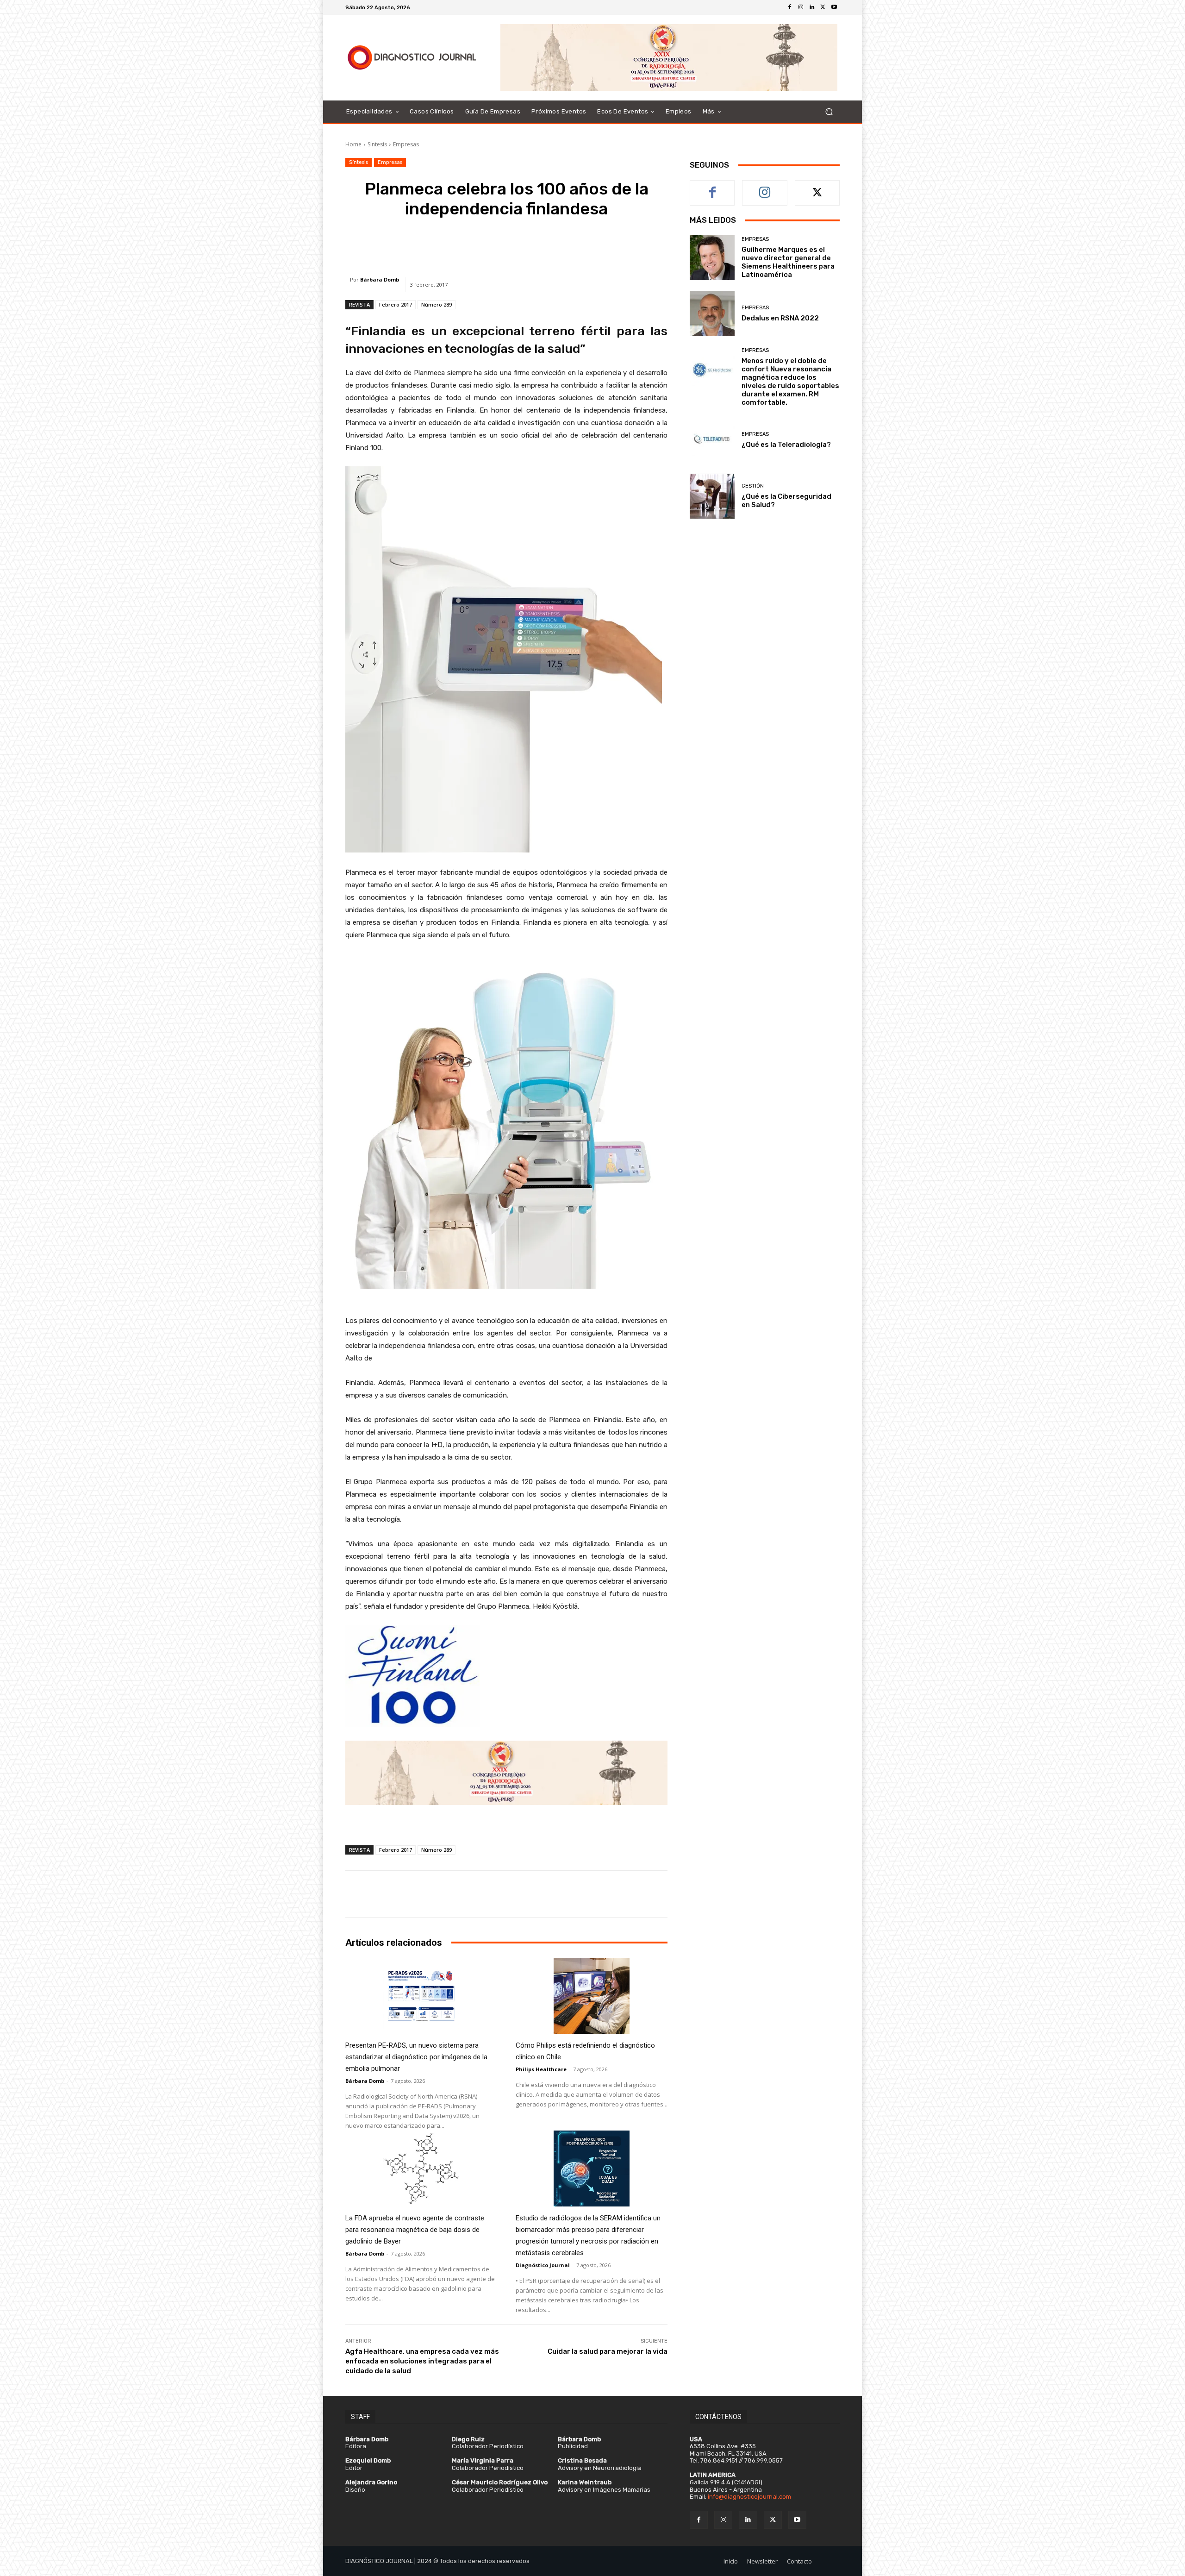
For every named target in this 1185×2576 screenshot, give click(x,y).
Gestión (753, 486)
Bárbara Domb (380, 279)
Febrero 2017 (396, 304)
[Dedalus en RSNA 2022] (712, 314)
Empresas (406, 144)
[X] (823, 7)
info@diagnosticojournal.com (749, 2497)
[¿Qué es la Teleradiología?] (712, 440)
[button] (829, 112)
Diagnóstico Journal (543, 2265)
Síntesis (377, 144)
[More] (633, 245)
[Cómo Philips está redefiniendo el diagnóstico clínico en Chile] (592, 1996)
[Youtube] (834, 7)
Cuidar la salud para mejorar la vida (608, 2351)
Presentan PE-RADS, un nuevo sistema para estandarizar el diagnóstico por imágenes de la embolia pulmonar (416, 2057)
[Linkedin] (812, 7)
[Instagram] (801, 7)
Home (353, 144)
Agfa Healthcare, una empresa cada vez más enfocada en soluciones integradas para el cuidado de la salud (422, 2361)
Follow (765, 187)
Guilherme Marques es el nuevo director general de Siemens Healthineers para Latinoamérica (788, 262)
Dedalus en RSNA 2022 (780, 318)
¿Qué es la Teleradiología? (786, 445)
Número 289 (437, 304)
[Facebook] (790, 7)
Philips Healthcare (541, 2069)
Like (713, 187)
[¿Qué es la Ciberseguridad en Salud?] (712, 496)
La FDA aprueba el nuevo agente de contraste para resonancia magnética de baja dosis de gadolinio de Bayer (415, 2230)
